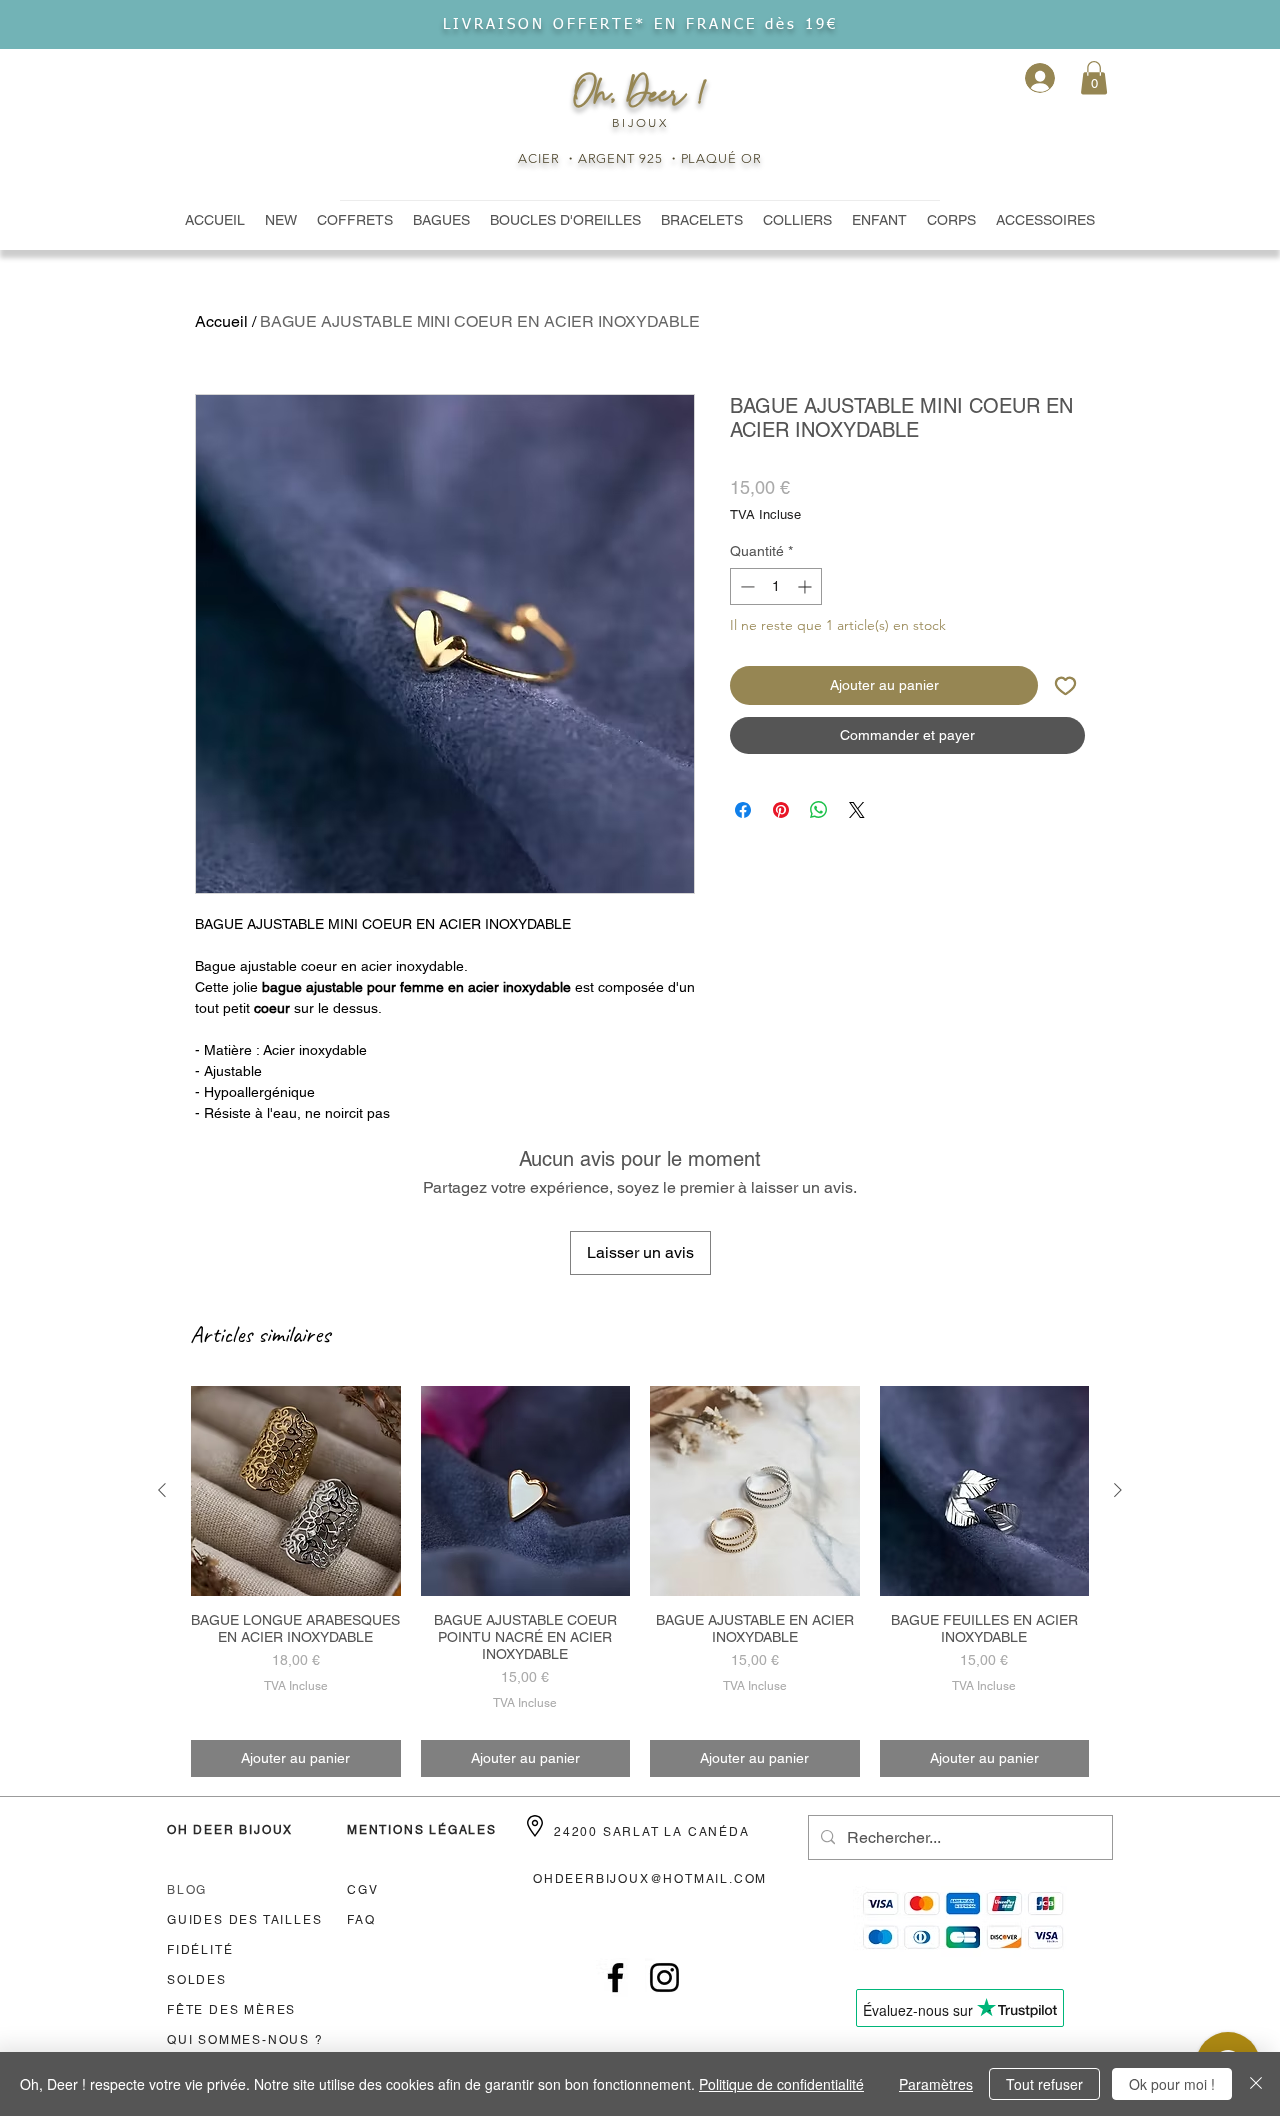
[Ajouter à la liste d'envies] (1065, 685)
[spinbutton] (776, 586)
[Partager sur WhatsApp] (819, 810)
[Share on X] (857, 810)
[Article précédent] (162, 1490)
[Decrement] (745, 586)
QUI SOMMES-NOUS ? (245, 2040)
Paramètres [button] (936, 2084)
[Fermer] (1256, 2084)
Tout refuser (1044, 2084)
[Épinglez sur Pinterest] (781, 810)
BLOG (187, 1890)
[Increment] (806, 586)
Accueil (221, 321)
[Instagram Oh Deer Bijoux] (664, 1977)
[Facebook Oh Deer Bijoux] (615, 1977)
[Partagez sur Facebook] (743, 810)
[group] (640, 1581)
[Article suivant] (1118, 1490)
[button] (1094, 77)
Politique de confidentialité (781, 2084)
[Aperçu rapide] (296, 1491)
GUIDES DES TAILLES (244, 1920)
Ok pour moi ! (1172, 2084)
